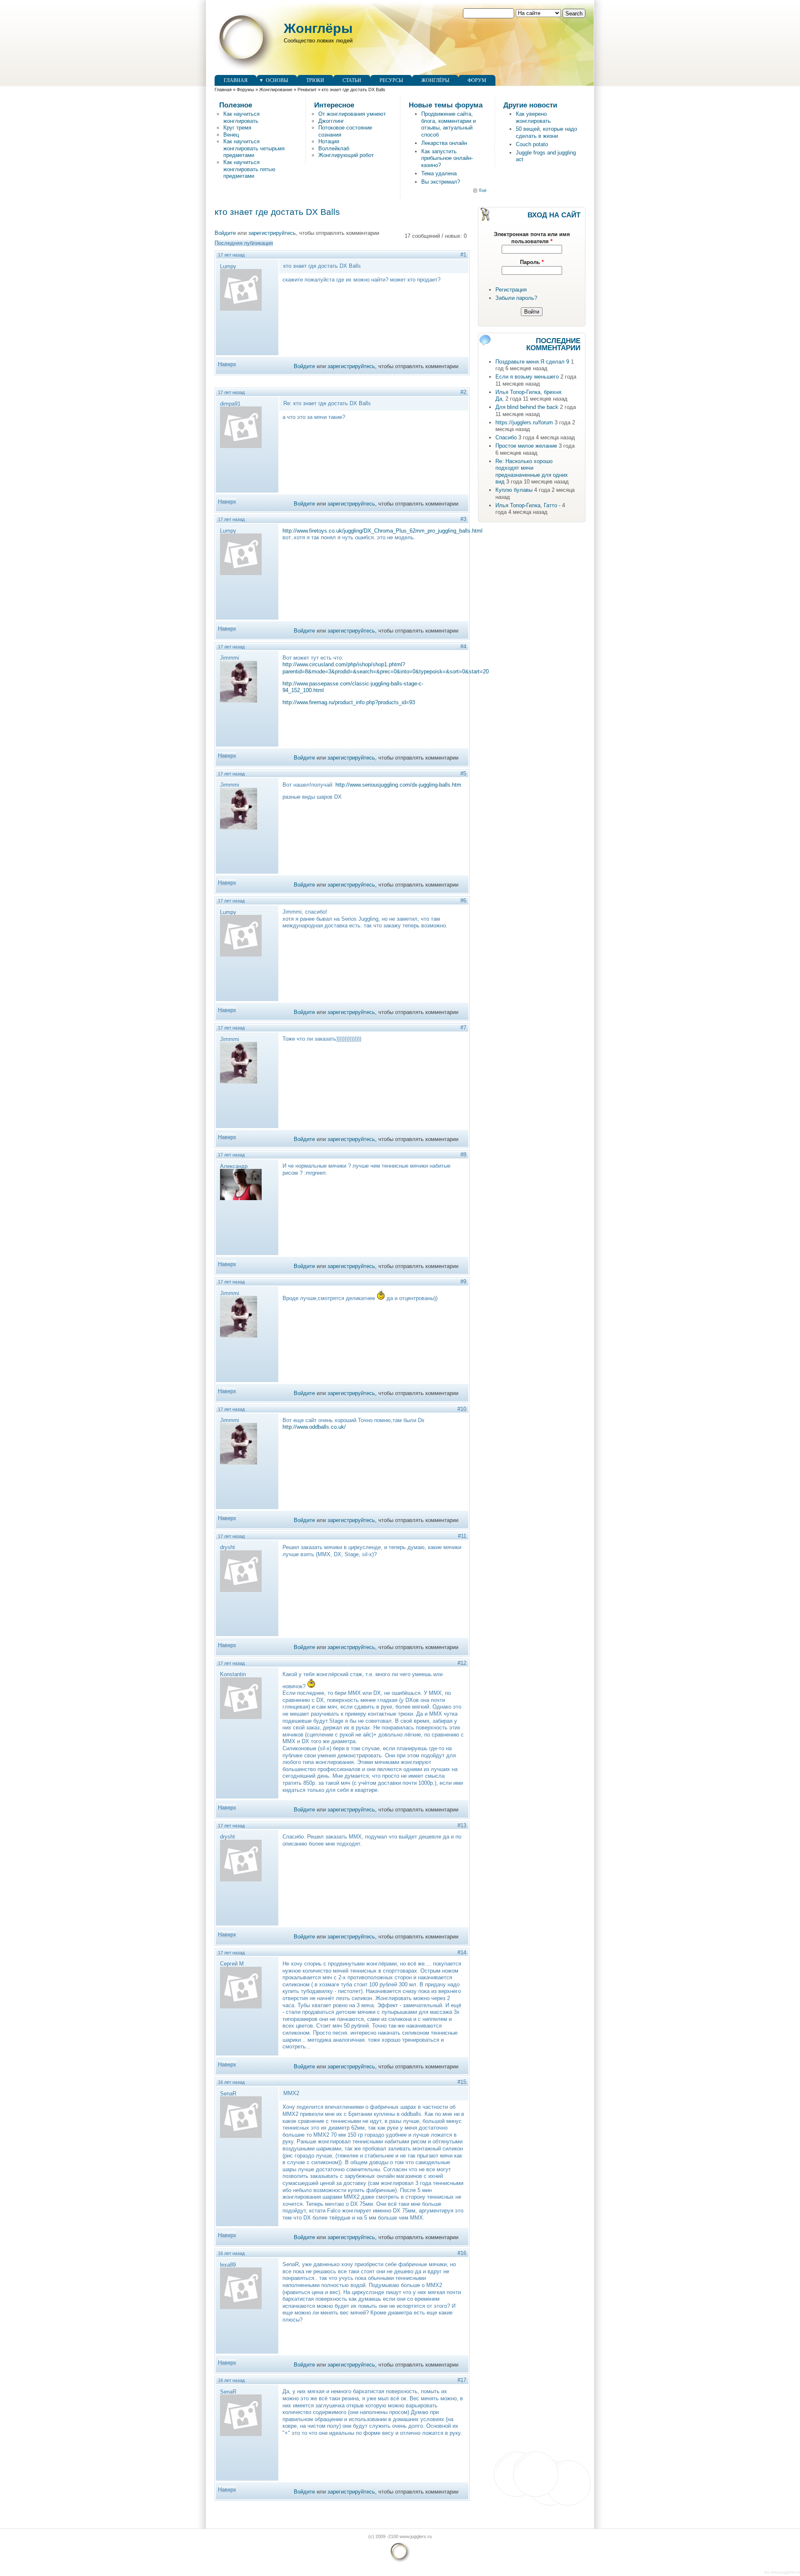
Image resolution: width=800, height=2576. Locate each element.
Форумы (245, 90)
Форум (477, 80)
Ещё (483, 190)
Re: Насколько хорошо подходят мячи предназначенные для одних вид (532, 472)
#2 (463, 392)
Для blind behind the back (527, 407)
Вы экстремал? (441, 182)
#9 (463, 1282)
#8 (463, 1155)
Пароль (532, 262)
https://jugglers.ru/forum (524, 422)
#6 (463, 901)
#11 (462, 1536)
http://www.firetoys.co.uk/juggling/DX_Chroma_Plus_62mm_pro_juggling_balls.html (382, 531)
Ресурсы (391, 80)
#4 (463, 646)
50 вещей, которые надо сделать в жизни (546, 132)
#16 (462, 2253)
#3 (463, 519)
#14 (462, 1952)
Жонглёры (318, 28)
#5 (463, 774)
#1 (463, 255)
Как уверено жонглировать (533, 117)
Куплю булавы (514, 490)
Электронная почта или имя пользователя (532, 238)
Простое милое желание (526, 446)
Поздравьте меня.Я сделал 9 (532, 362)
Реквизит (307, 90)
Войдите (225, 233)
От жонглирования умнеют (352, 114)
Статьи (352, 80)
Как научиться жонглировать (241, 117)
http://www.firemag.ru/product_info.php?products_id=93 (349, 702)
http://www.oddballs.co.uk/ (314, 1427)
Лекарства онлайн (444, 143)
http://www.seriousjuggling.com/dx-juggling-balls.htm (398, 785)
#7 (463, 1028)
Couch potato (532, 144)
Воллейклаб (334, 148)
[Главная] (245, 71)
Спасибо (506, 437)
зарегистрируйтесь (272, 233)
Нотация (329, 141)
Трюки (315, 80)
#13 (462, 1825)
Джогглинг (331, 121)
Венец (231, 135)
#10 (462, 1409)
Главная (236, 80)
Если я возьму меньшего (527, 377)
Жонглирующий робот (346, 155)
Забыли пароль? (516, 298)
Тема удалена (439, 173)
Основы (277, 80)
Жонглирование (276, 90)
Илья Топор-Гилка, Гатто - (528, 505)
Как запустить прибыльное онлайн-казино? (447, 158)
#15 (462, 2082)
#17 (462, 2380)
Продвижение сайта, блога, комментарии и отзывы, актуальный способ (449, 124)
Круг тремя (237, 128)
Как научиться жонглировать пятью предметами (249, 169)
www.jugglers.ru (785, 2572)
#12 (462, 1663)
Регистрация (511, 290)
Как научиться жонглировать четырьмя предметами (254, 148)
